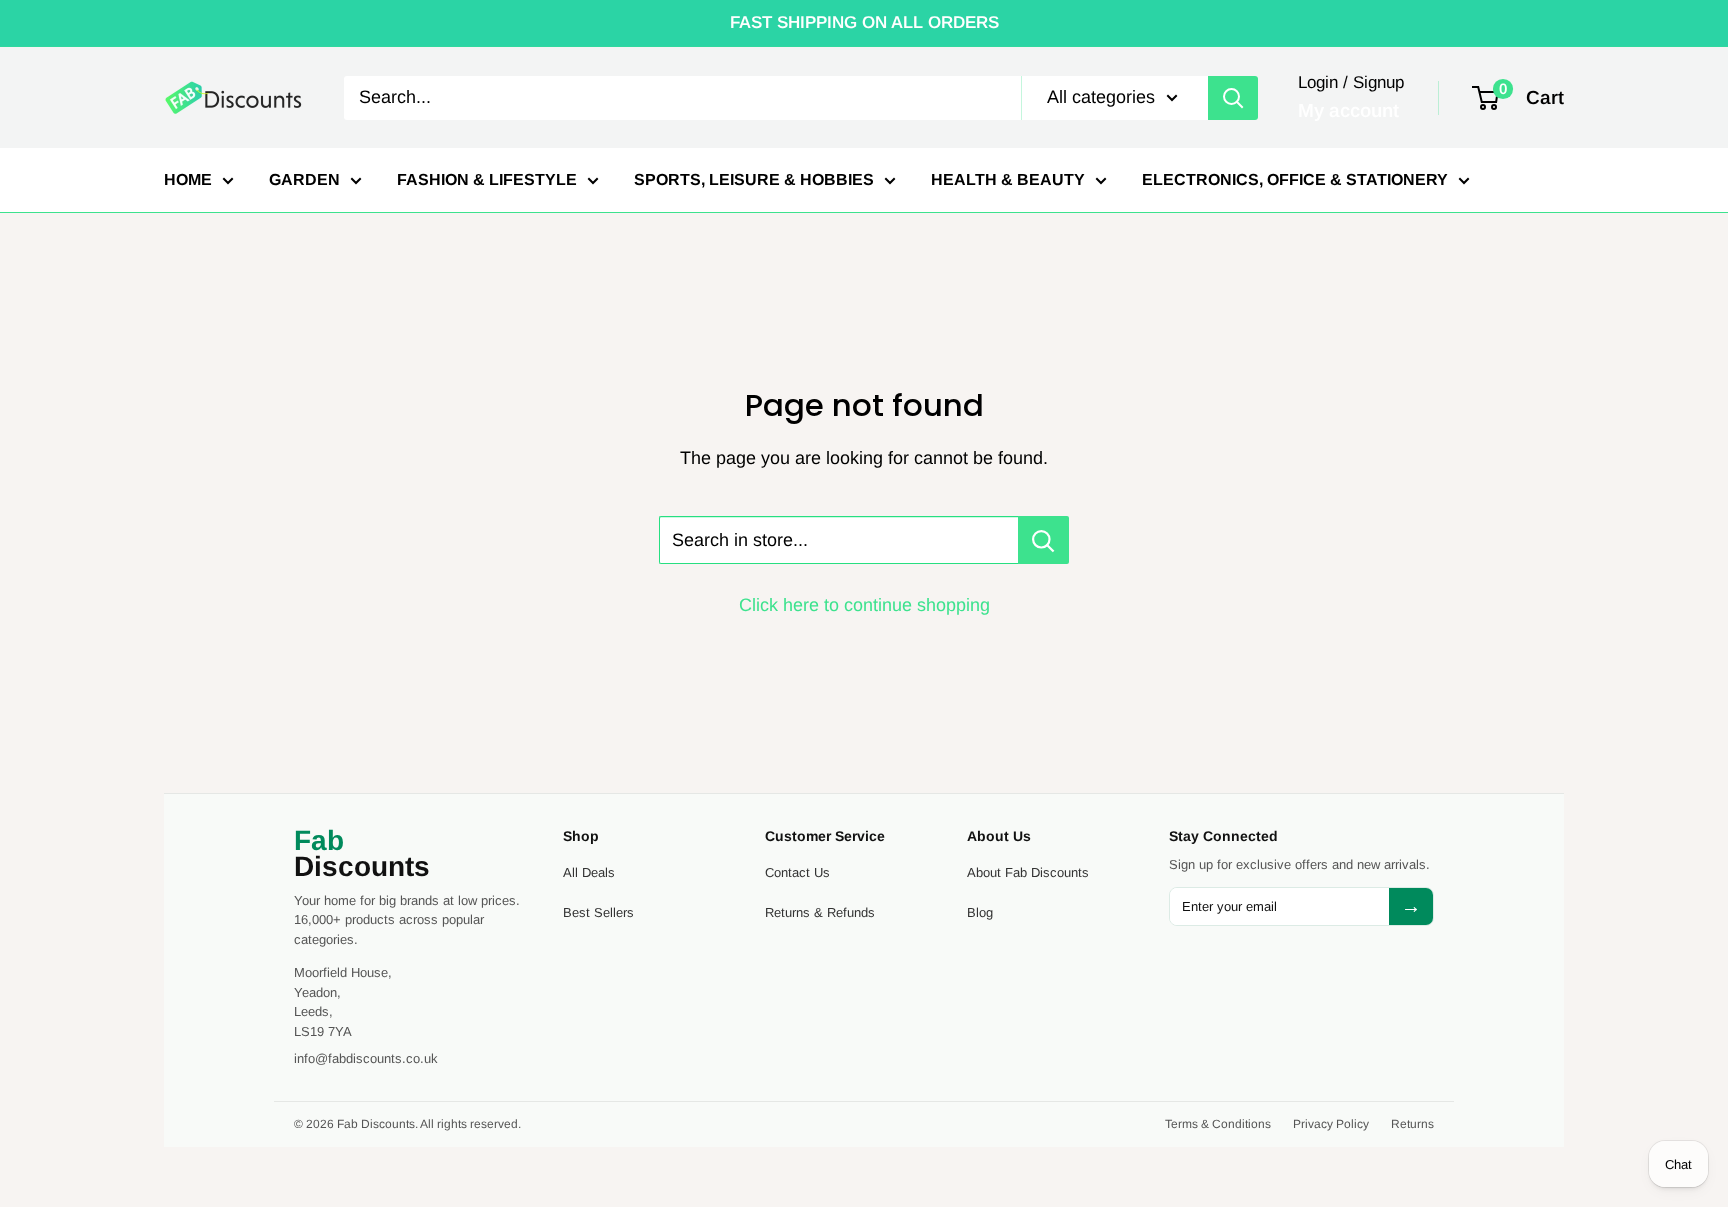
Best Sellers (598, 912)
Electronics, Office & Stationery (1295, 179)
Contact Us (797, 872)
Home (188, 179)
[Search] (1233, 97)
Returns (1412, 1124)
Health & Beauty (1008, 179)
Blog (980, 912)
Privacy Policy (1331, 1124)
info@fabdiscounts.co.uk (366, 1058)
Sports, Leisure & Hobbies (754, 179)
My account (1348, 110)
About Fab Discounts (1028, 872)
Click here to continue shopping (864, 605)
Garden (304, 179)
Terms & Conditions (1218, 1124)
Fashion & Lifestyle (487, 179)
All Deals (589, 872)
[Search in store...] (1043, 540)
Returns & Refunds (820, 912)
